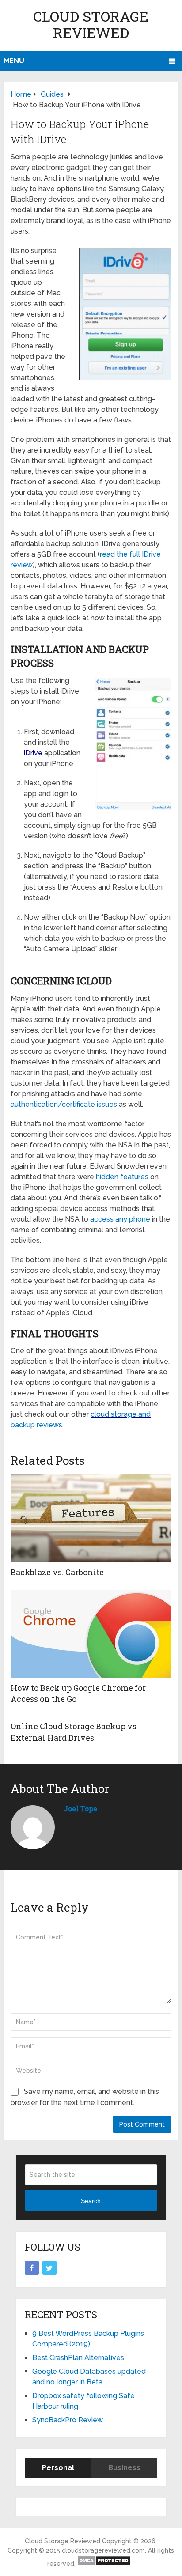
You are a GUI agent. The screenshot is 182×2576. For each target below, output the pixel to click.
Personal (58, 2468)
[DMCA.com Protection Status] (104, 2564)
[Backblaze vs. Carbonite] (91, 1518)
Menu (14, 61)
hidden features (122, 1177)
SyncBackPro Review (68, 2420)
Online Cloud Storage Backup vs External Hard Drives (74, 1732)
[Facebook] (32, 2268)
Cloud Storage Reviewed (91, 24)
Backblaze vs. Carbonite (57, 1572)
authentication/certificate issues (64, 1104)
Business (124, 2468)
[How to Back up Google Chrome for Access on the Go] (91, 1634)
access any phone (120, 1219)
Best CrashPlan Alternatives (78, 2358)
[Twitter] (49, 2268)
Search (91, 2201)
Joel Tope (80, 1808)
